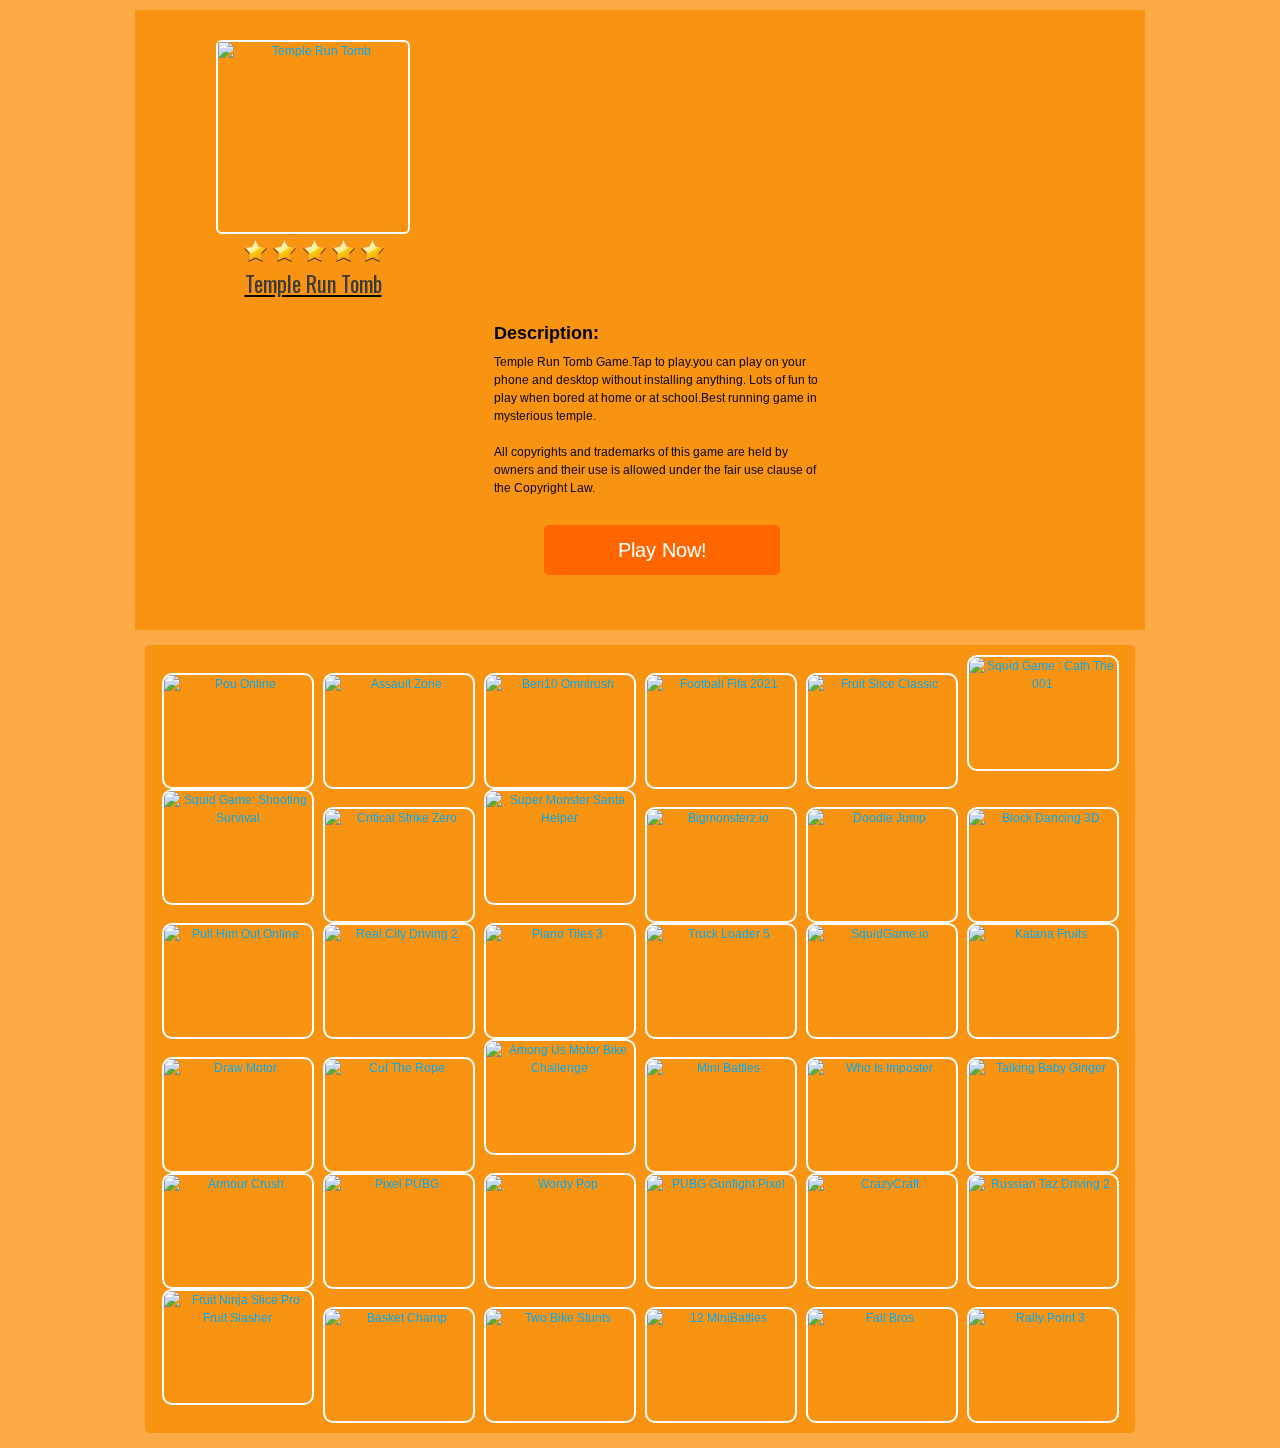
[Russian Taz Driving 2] (1043, 1231)
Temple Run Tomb (313, 283)
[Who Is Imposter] (882, 1115)
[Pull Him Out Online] (238, 981)
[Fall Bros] (882, 1365)
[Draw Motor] (238, 1115)
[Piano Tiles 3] (560, 981)
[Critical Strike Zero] (399, 865)
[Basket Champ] (399, 1365)
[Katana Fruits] (1043, 981)
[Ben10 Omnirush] (560, 731)
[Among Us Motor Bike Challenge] (560, 1097)
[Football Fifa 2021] (721, 731)
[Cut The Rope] (399, 1115)
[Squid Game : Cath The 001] (1043, 713)
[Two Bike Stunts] (560, 1365)
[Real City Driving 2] (399, 981)
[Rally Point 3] (1043, 1365)
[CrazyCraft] (882, 1231)
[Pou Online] (238, 731)
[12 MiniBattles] (721, 1365)
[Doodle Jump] (882, 865)
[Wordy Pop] (560, 1231)
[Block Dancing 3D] (1043, 865)
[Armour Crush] (238, 1231)
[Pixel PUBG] (399, 1231)
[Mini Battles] (721, 1115)
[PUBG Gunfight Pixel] (721, 1231)
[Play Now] (313, 137)
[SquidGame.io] (882, 981)
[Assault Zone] (399, 731)
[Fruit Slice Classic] (882, 731)
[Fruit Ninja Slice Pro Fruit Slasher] (238, 1347)
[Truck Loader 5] (721, 981)
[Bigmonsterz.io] (721, 865)
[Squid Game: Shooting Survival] (238, 847)
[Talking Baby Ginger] (1043, 1115)
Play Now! (662, 550)
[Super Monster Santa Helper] (560, 847)
